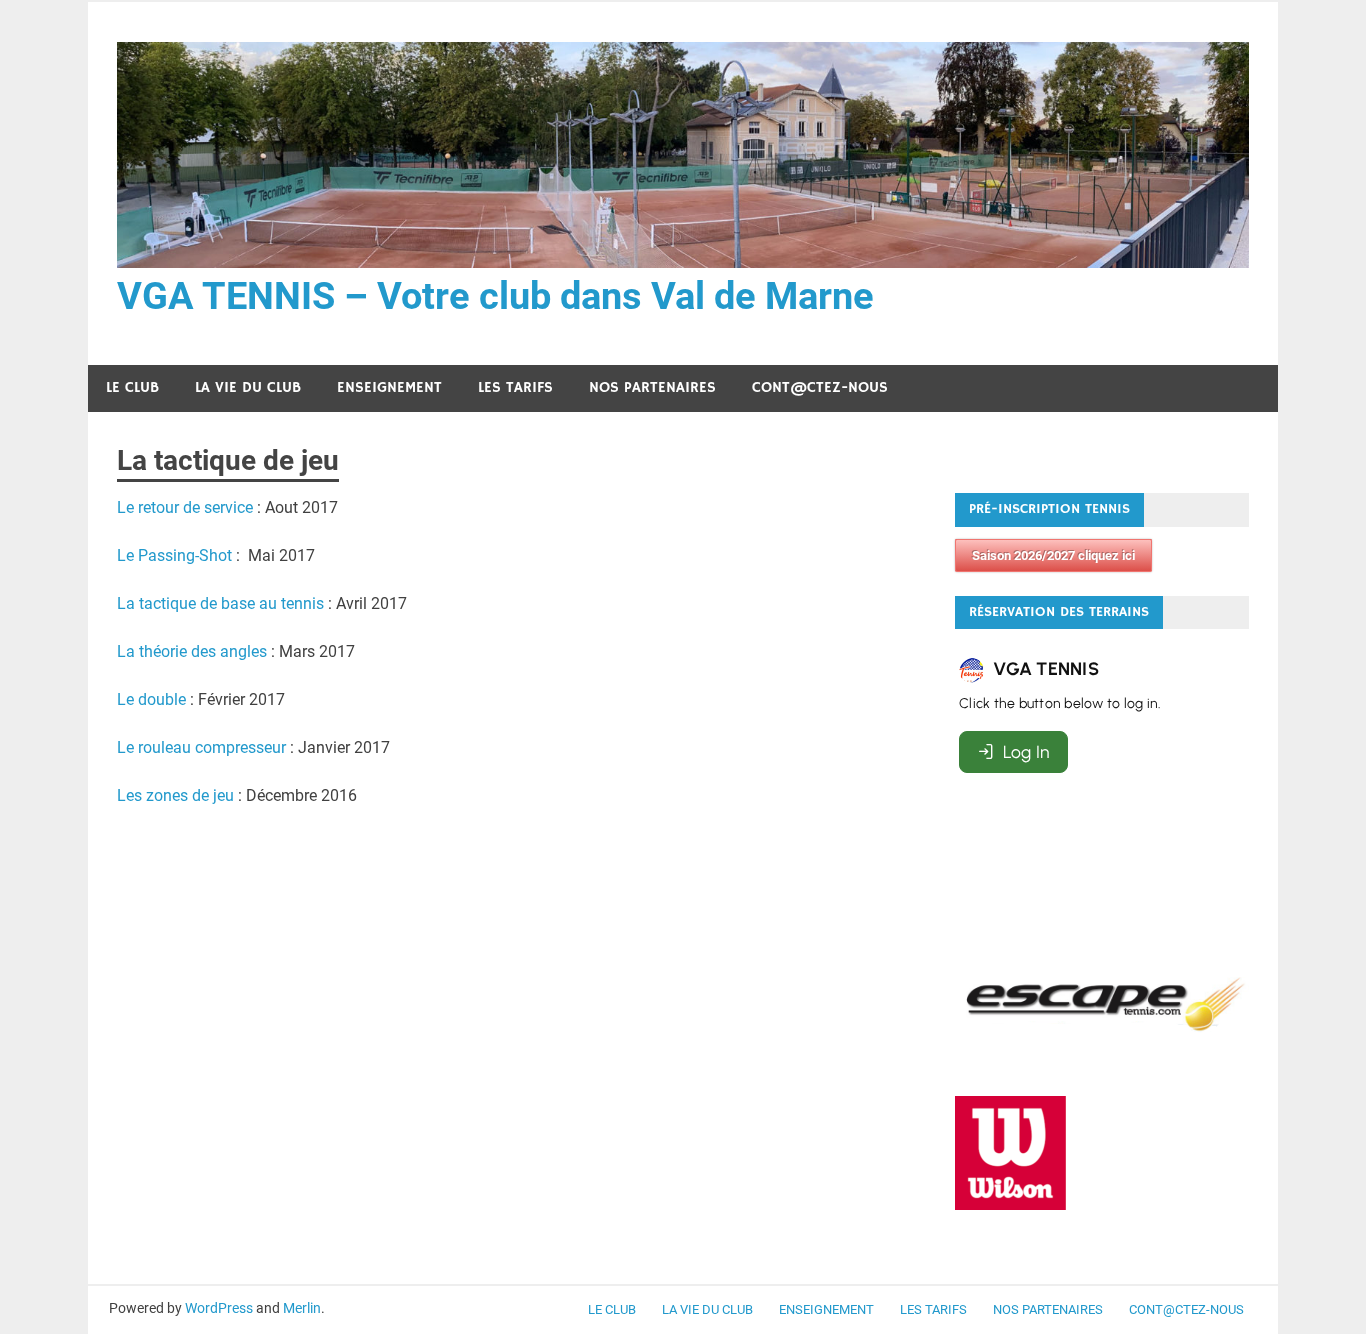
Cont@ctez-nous (820, 387)
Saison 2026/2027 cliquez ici (1053, 555)
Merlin (302, 1308)
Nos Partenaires (652, 387)
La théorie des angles (192, 651)
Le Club (132, 387)
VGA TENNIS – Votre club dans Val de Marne (495, 296)
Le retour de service (185, 507)
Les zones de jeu (175, 795)
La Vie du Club (248, 387)
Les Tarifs (515, 387)
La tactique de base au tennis (220, 603)
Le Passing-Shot (174, 555)
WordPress (219, 1308)
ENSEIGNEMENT (389, 387)
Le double (151, 699)
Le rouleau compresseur (203, 747)
